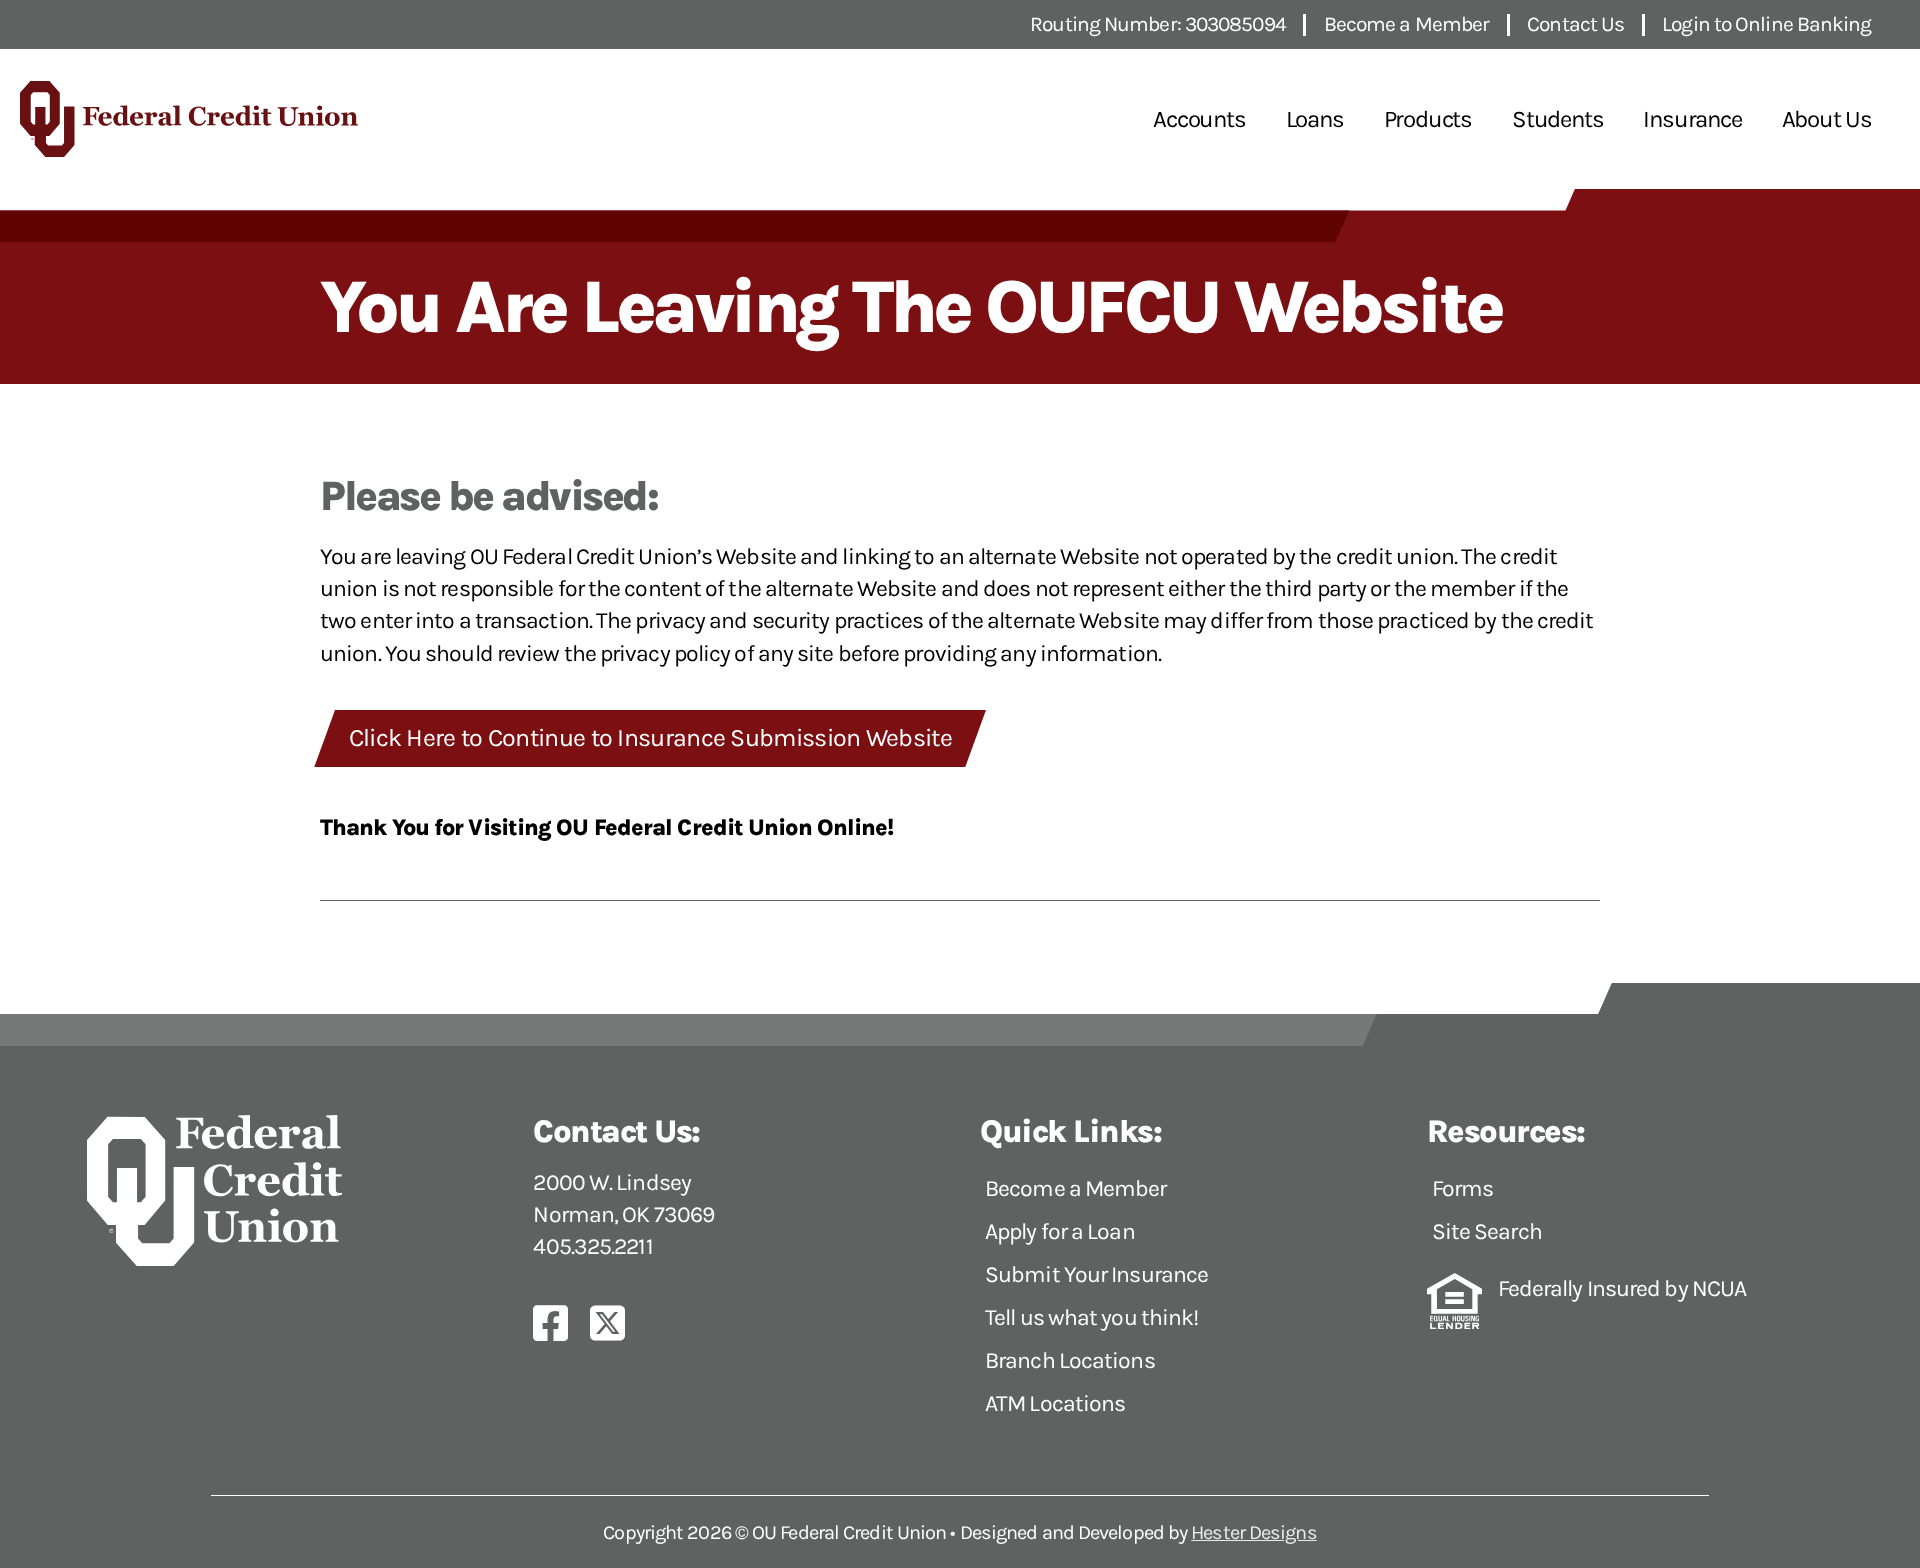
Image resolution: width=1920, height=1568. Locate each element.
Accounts (1199, 119)
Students (1557, 119)
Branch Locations (1070, 1360)
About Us (1827, 119)
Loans (1315, 119)
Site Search (1487, 1231)
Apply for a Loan (1060, 1231)
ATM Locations (1055, 1403)
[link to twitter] (617, 1323)
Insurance (1692, 119)
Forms (1463, 1188)
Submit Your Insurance (1096, 1274)
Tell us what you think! (1091, 1317)
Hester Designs (1253, 1532)
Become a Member (1076, 1188)
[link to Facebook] (560, 1323)
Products (1428, 119)
